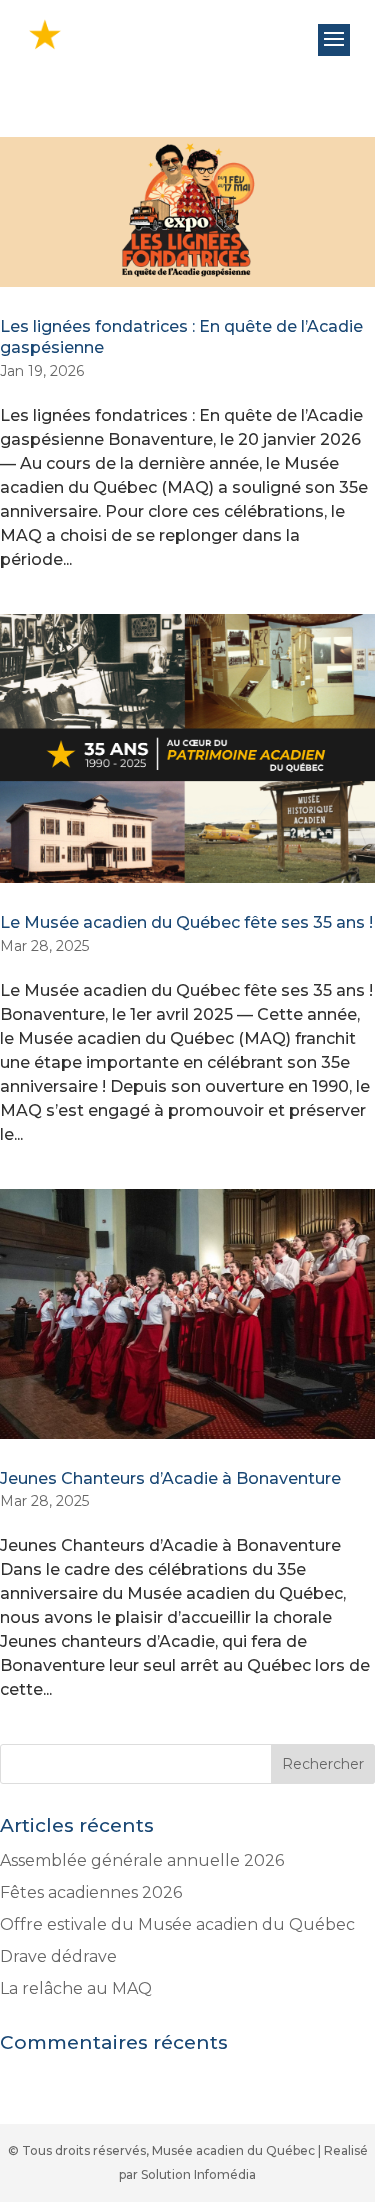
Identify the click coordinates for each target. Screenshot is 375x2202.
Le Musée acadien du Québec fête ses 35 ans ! (186, 922)
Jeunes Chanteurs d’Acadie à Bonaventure (170, 1478)
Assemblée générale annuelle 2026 (142, 1860)
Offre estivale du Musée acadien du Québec (177, 1924)
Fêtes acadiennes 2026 (91, 1892)
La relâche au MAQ (76, 1988)
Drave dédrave (58, 1956)
